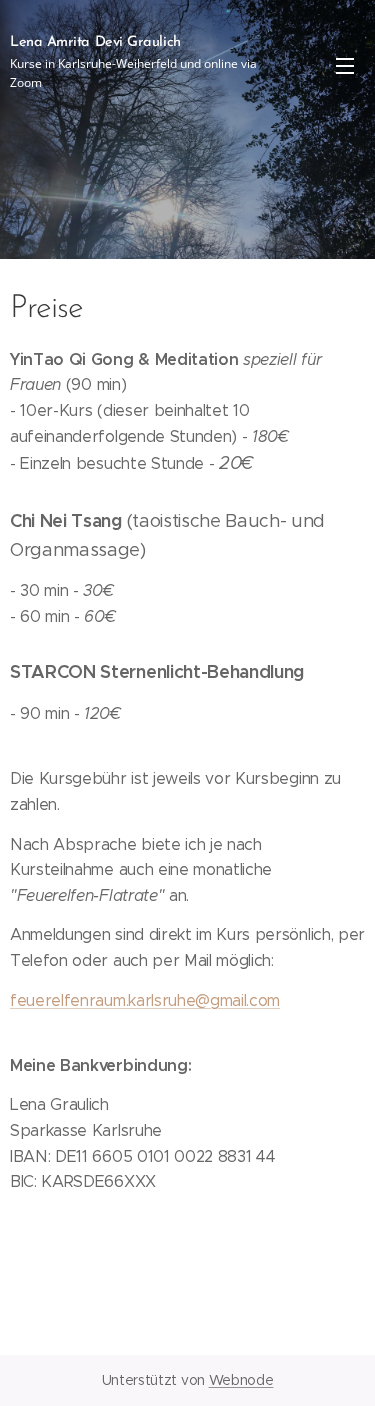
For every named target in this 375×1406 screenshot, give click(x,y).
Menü (345, 65)
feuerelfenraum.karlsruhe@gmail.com (145, 1000)
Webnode (241, 1380)
